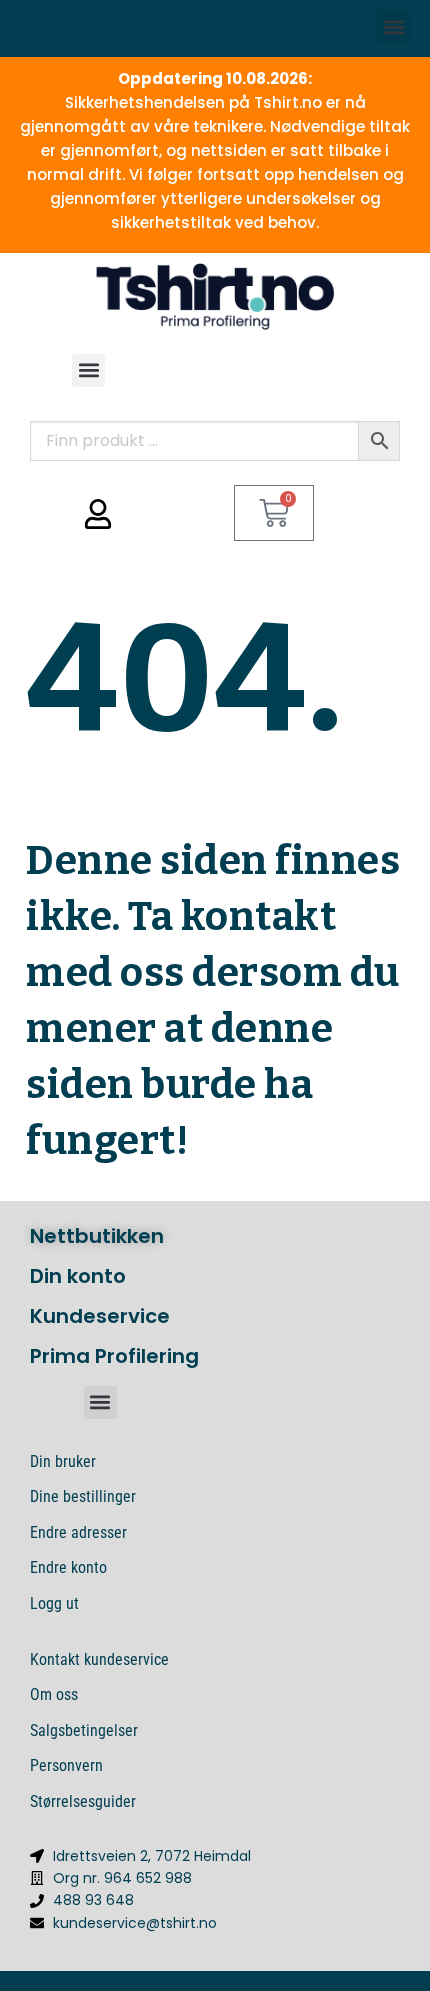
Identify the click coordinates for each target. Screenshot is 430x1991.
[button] (393, 26)
